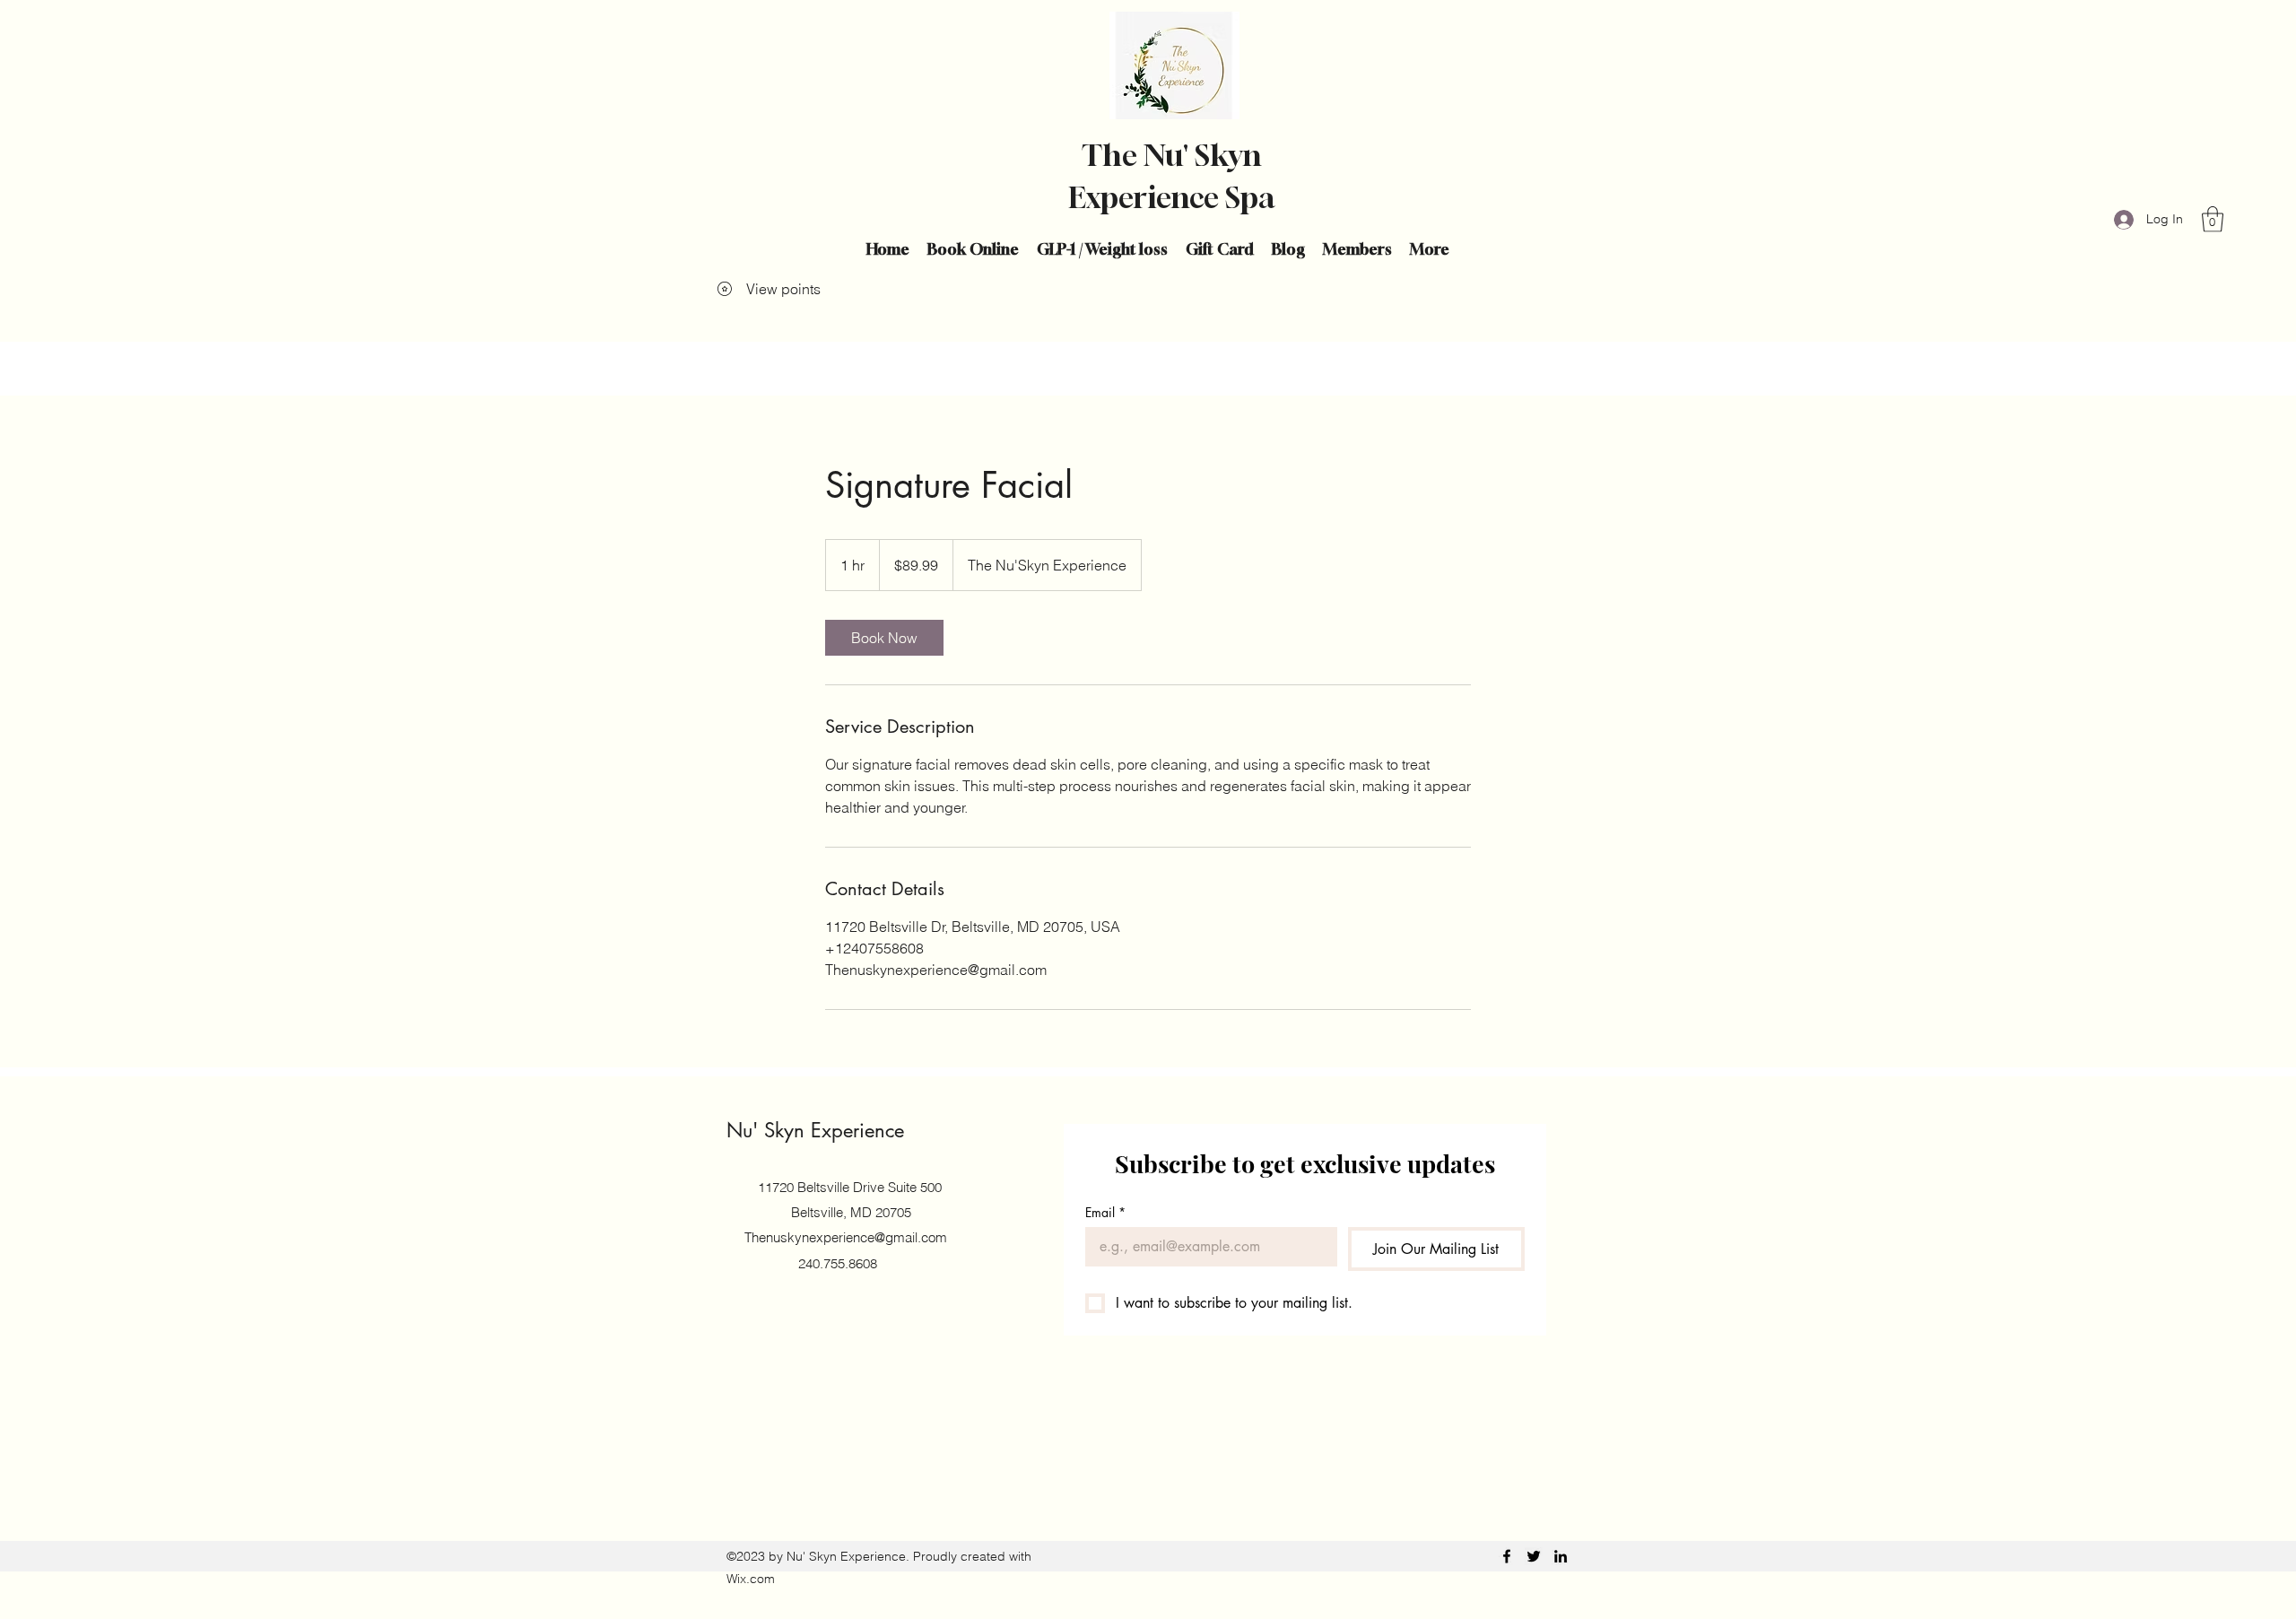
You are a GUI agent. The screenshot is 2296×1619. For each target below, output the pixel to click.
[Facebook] (1507, 1556)
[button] (2213, 219)
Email (1105, 1212)
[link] (884, 638)
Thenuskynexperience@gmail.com (846, 1237)
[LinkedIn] (1561, 1556)
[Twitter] (1534, 1556)
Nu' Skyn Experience (815, 1130)
